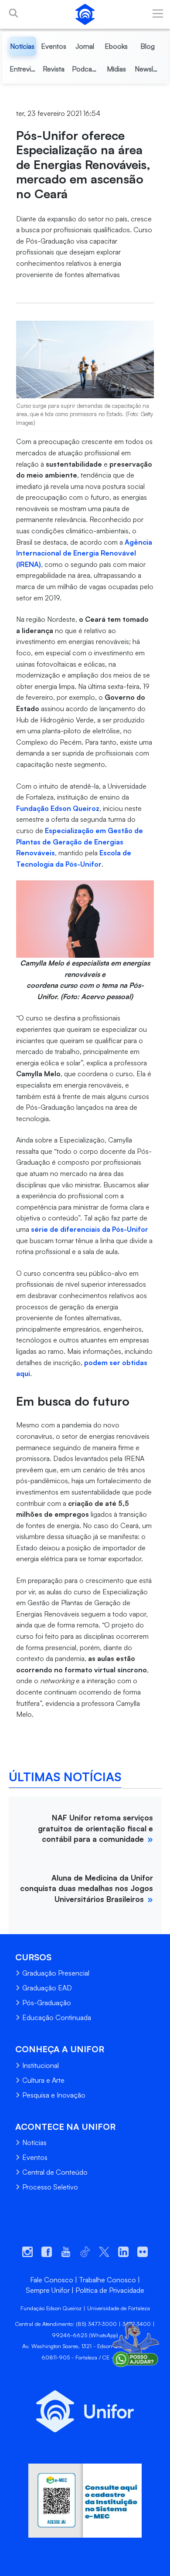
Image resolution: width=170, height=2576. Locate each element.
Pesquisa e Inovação (54, 2095)
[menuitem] (23, 46)
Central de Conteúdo (55, 2172)
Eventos (35, 2157)
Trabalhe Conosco (107, 2280)
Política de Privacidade (110, 2290)
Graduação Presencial (56, 1973)
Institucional (41, 2065)
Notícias (34, 2142)
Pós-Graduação (47, 2003)
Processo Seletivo (50, 2187)
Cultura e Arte (43, 2080)
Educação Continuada (57, 2017)
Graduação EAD (47, 1988)
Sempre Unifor (48, 2290)
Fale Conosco (52, 2280)
